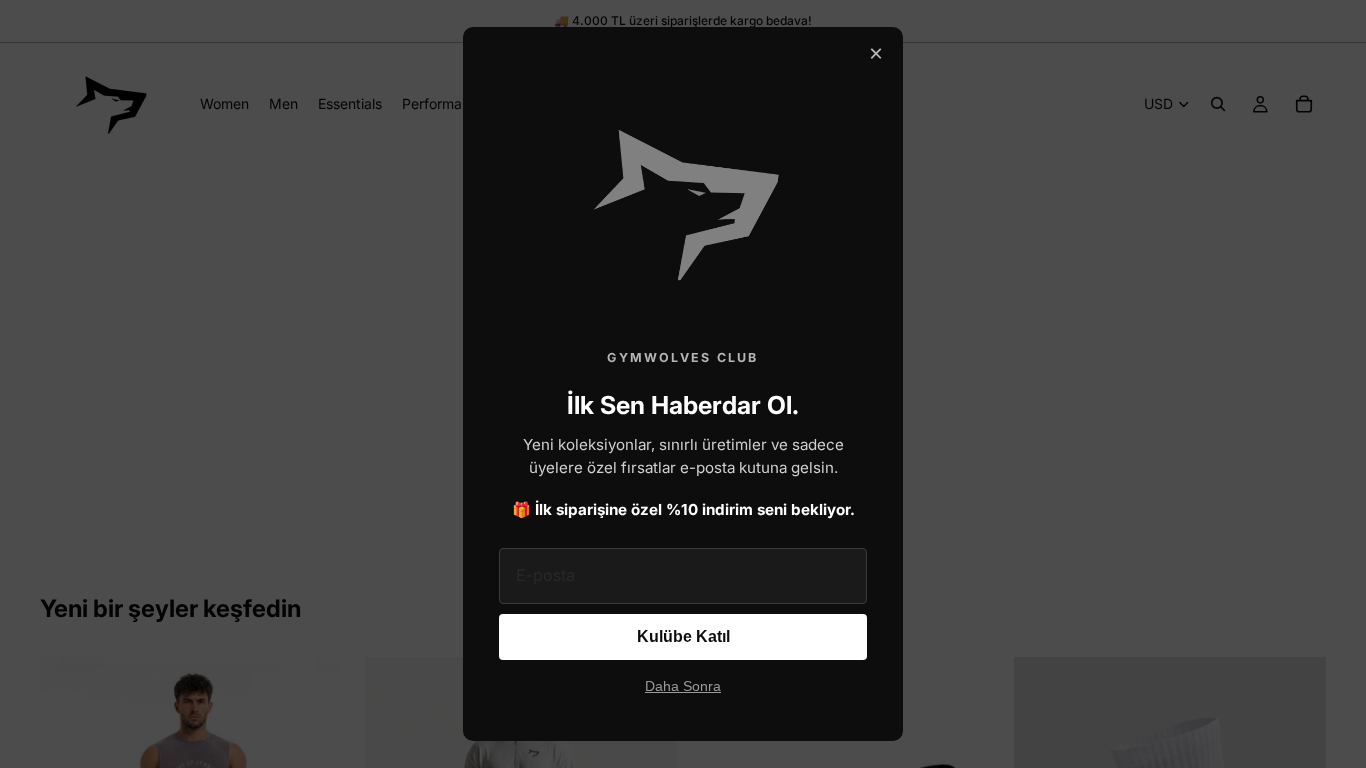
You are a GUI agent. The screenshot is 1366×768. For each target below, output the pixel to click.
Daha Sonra (683, 686)
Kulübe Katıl (683, 636)
